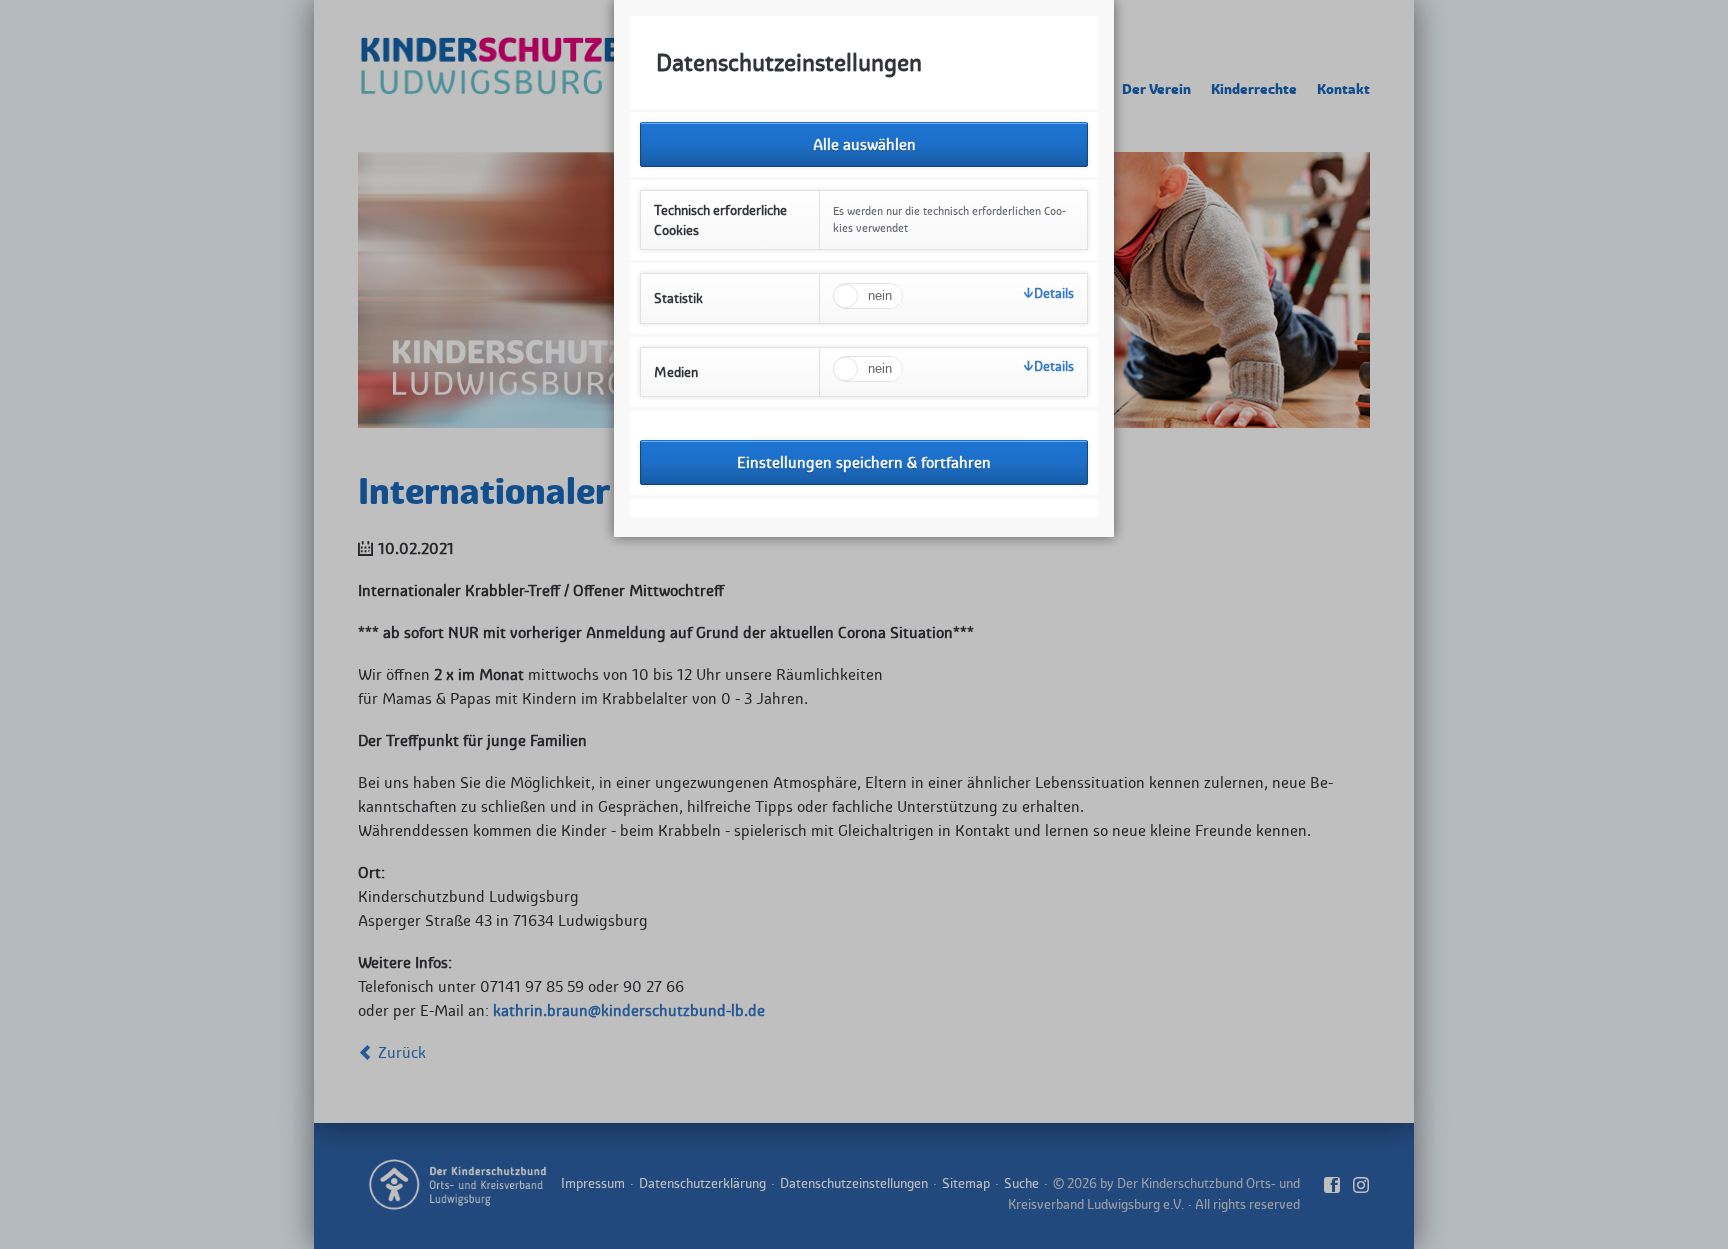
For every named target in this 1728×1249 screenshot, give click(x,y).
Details (1054, 293)
